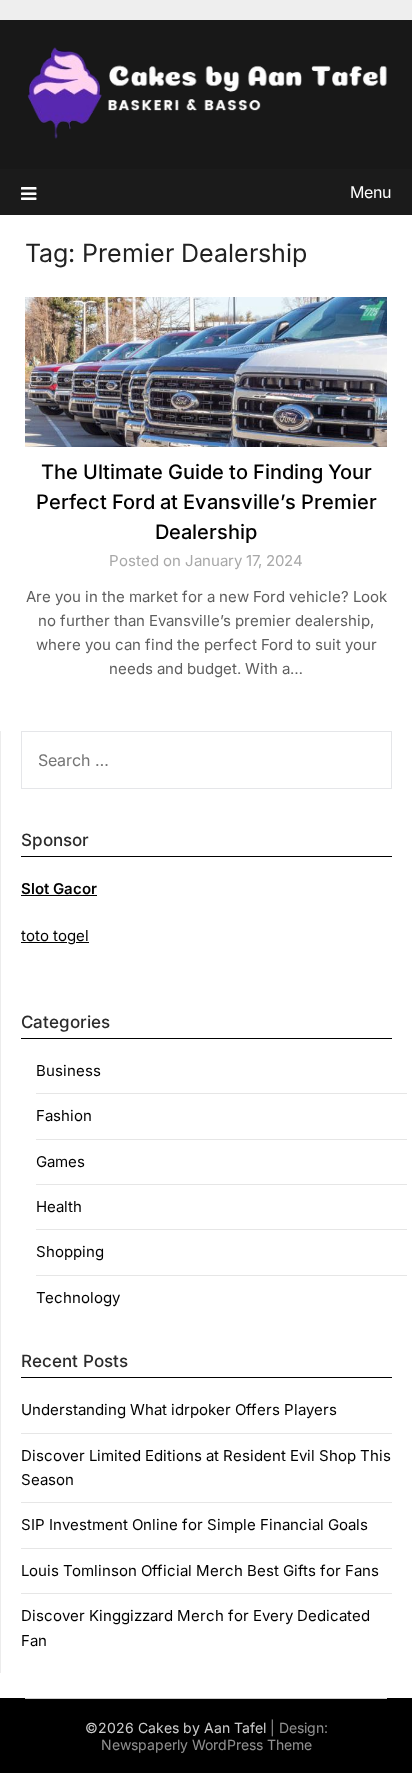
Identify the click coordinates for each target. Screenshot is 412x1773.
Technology (78, 1297)
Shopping (70, 1251)
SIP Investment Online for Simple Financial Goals (194, 1524)
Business (68, 1070)
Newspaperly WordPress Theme (206, 1744)
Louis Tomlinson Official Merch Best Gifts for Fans (200, 1570)
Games (60, 1161)
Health (59, 1206)
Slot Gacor (59, 888)
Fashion (64, 1115)
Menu (370, 192)
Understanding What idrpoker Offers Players (179, 1409)
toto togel (55, 935)
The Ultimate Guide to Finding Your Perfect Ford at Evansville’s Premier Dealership (206, 502)
